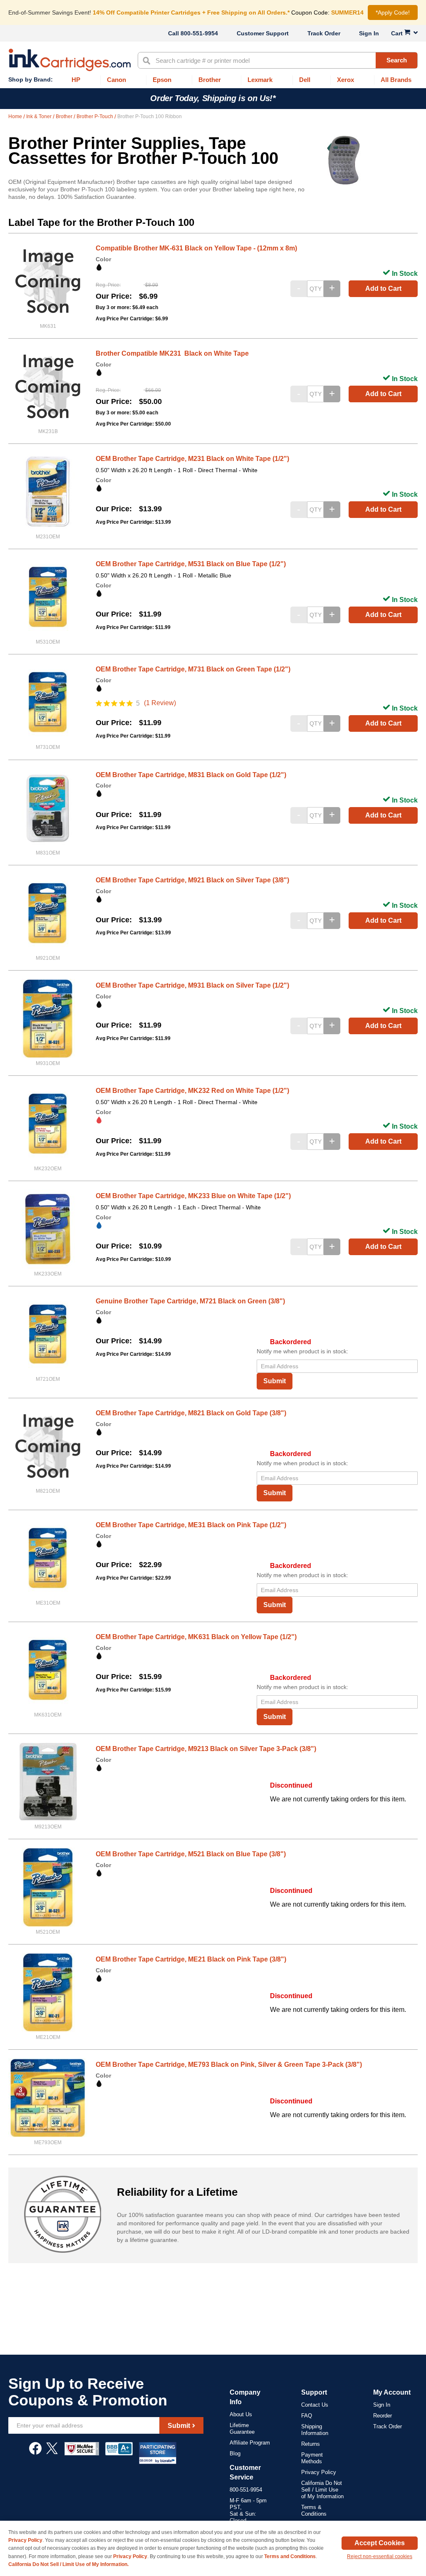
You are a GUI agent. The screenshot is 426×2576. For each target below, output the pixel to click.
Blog (235, 2453)
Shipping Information (315, 2430)
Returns (311, 2444)
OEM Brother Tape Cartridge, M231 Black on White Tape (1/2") (192, 459)
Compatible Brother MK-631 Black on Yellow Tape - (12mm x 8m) (196, 248)
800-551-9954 (199, 33)
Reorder (383, 2416)
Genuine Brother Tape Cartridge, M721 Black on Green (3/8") (190, 1301)
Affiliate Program (250, 2443)
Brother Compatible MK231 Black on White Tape (172, 353)
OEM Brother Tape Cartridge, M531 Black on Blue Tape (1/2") (191, 564)
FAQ (307, 2416)
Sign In (369, 33)
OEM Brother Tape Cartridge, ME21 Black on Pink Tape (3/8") (191, 1959)
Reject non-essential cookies (380, 2556)
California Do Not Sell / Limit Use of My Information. (68, 2564)
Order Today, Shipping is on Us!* (213, 98)
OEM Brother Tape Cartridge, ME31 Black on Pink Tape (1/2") (191, 1525)
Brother (65, 116)
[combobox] (278, 60)
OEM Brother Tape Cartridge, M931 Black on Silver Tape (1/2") (192, 985)
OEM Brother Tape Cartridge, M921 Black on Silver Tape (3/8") (192, 880)
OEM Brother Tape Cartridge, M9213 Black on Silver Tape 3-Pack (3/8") (206, 1749)
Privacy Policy (319, 2472)
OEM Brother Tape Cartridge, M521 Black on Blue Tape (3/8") (191, 1854)
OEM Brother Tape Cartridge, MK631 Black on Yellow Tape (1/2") (196, 1637)
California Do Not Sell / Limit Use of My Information (322, 2490)
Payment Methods (312, 2458)
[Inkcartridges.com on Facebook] (35, 2452)
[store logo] (70, 60)
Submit (275, 1381)
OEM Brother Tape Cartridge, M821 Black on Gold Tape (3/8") (191, 1413)
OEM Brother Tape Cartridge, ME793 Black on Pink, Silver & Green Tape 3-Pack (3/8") (229, 2065)
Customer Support (263, 33)
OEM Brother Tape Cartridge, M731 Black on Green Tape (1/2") (193, 669)
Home (16, 116)
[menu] (213, 80)
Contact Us (315, 2405)
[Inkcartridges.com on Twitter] (52, 2452)
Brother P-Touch (95, 116)
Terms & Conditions (314, 2510)
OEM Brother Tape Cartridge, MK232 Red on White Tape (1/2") (192, 1091)
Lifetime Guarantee (242, 2429)
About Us (241, 2414)
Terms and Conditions (290, 2556)
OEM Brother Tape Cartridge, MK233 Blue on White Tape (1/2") (193, 1196)
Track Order (324, 33)
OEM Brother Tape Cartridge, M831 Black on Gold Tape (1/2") (191, 775)
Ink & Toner (40, 116)
